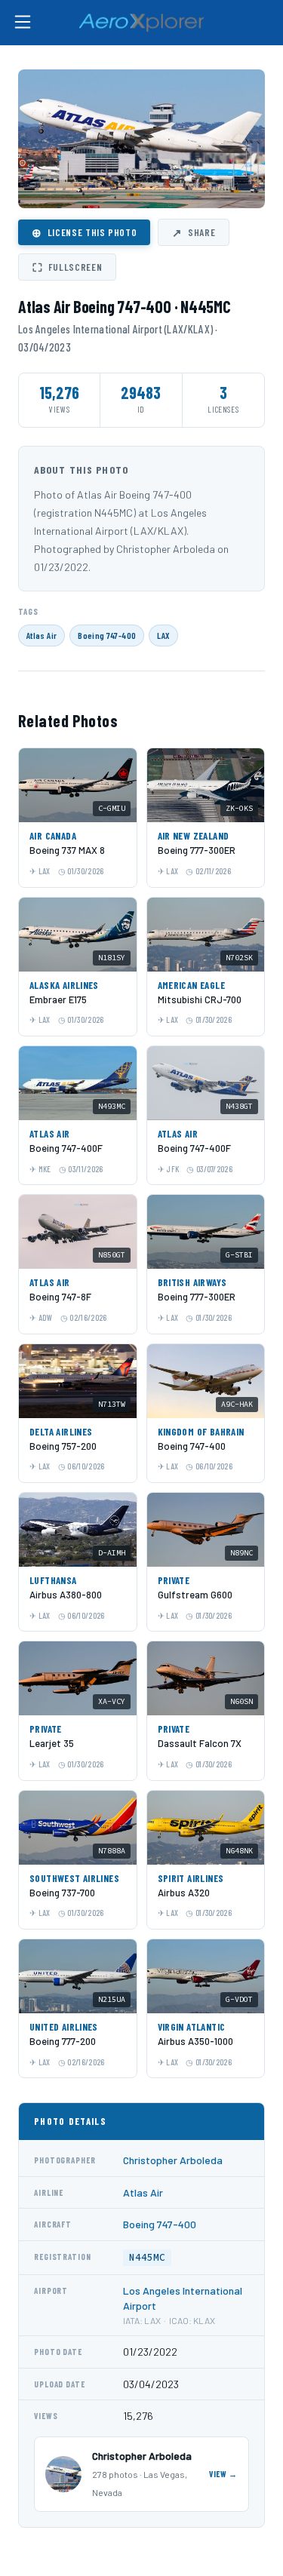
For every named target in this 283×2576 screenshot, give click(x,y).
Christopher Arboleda (173, 2160)
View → (223, 2474)
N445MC (147, 2257)
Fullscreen (67, 267)
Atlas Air (42, 635)
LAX (163, 635)
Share (194, 232)
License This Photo (84, 232)
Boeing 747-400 (107, 635)
